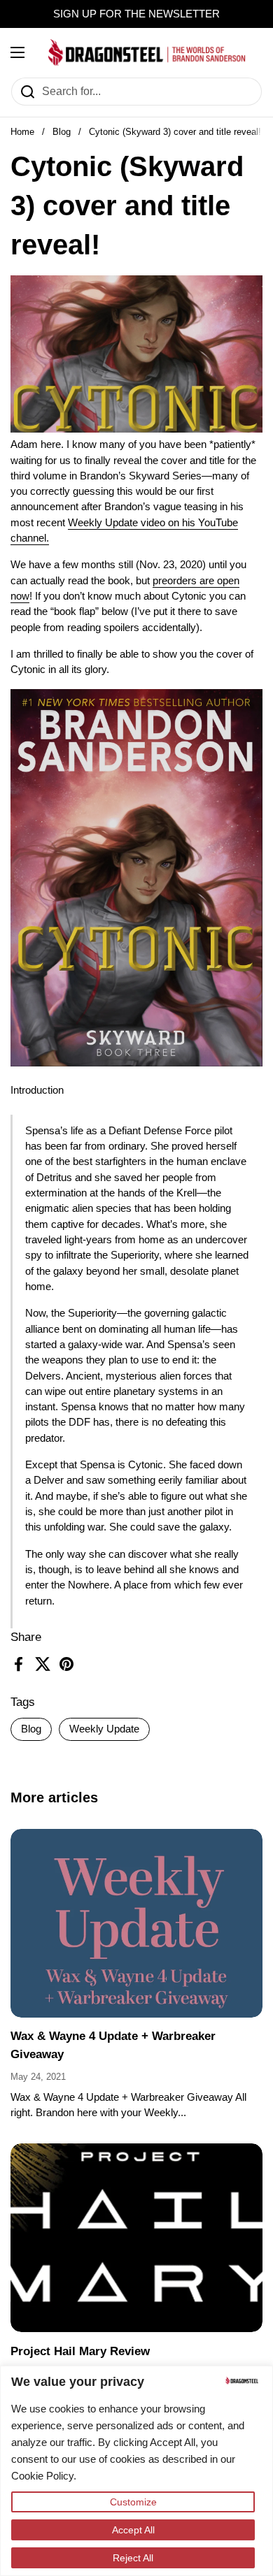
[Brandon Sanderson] (147, 52)
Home (22, 132)
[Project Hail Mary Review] (136, 2238)
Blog (62, 132)
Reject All (133, 2558)
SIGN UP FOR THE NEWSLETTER (136, 14)
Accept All (133, 2530)
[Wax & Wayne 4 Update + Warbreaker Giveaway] (136, 1923)
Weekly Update (104, 1729)
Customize (133, 2502)
